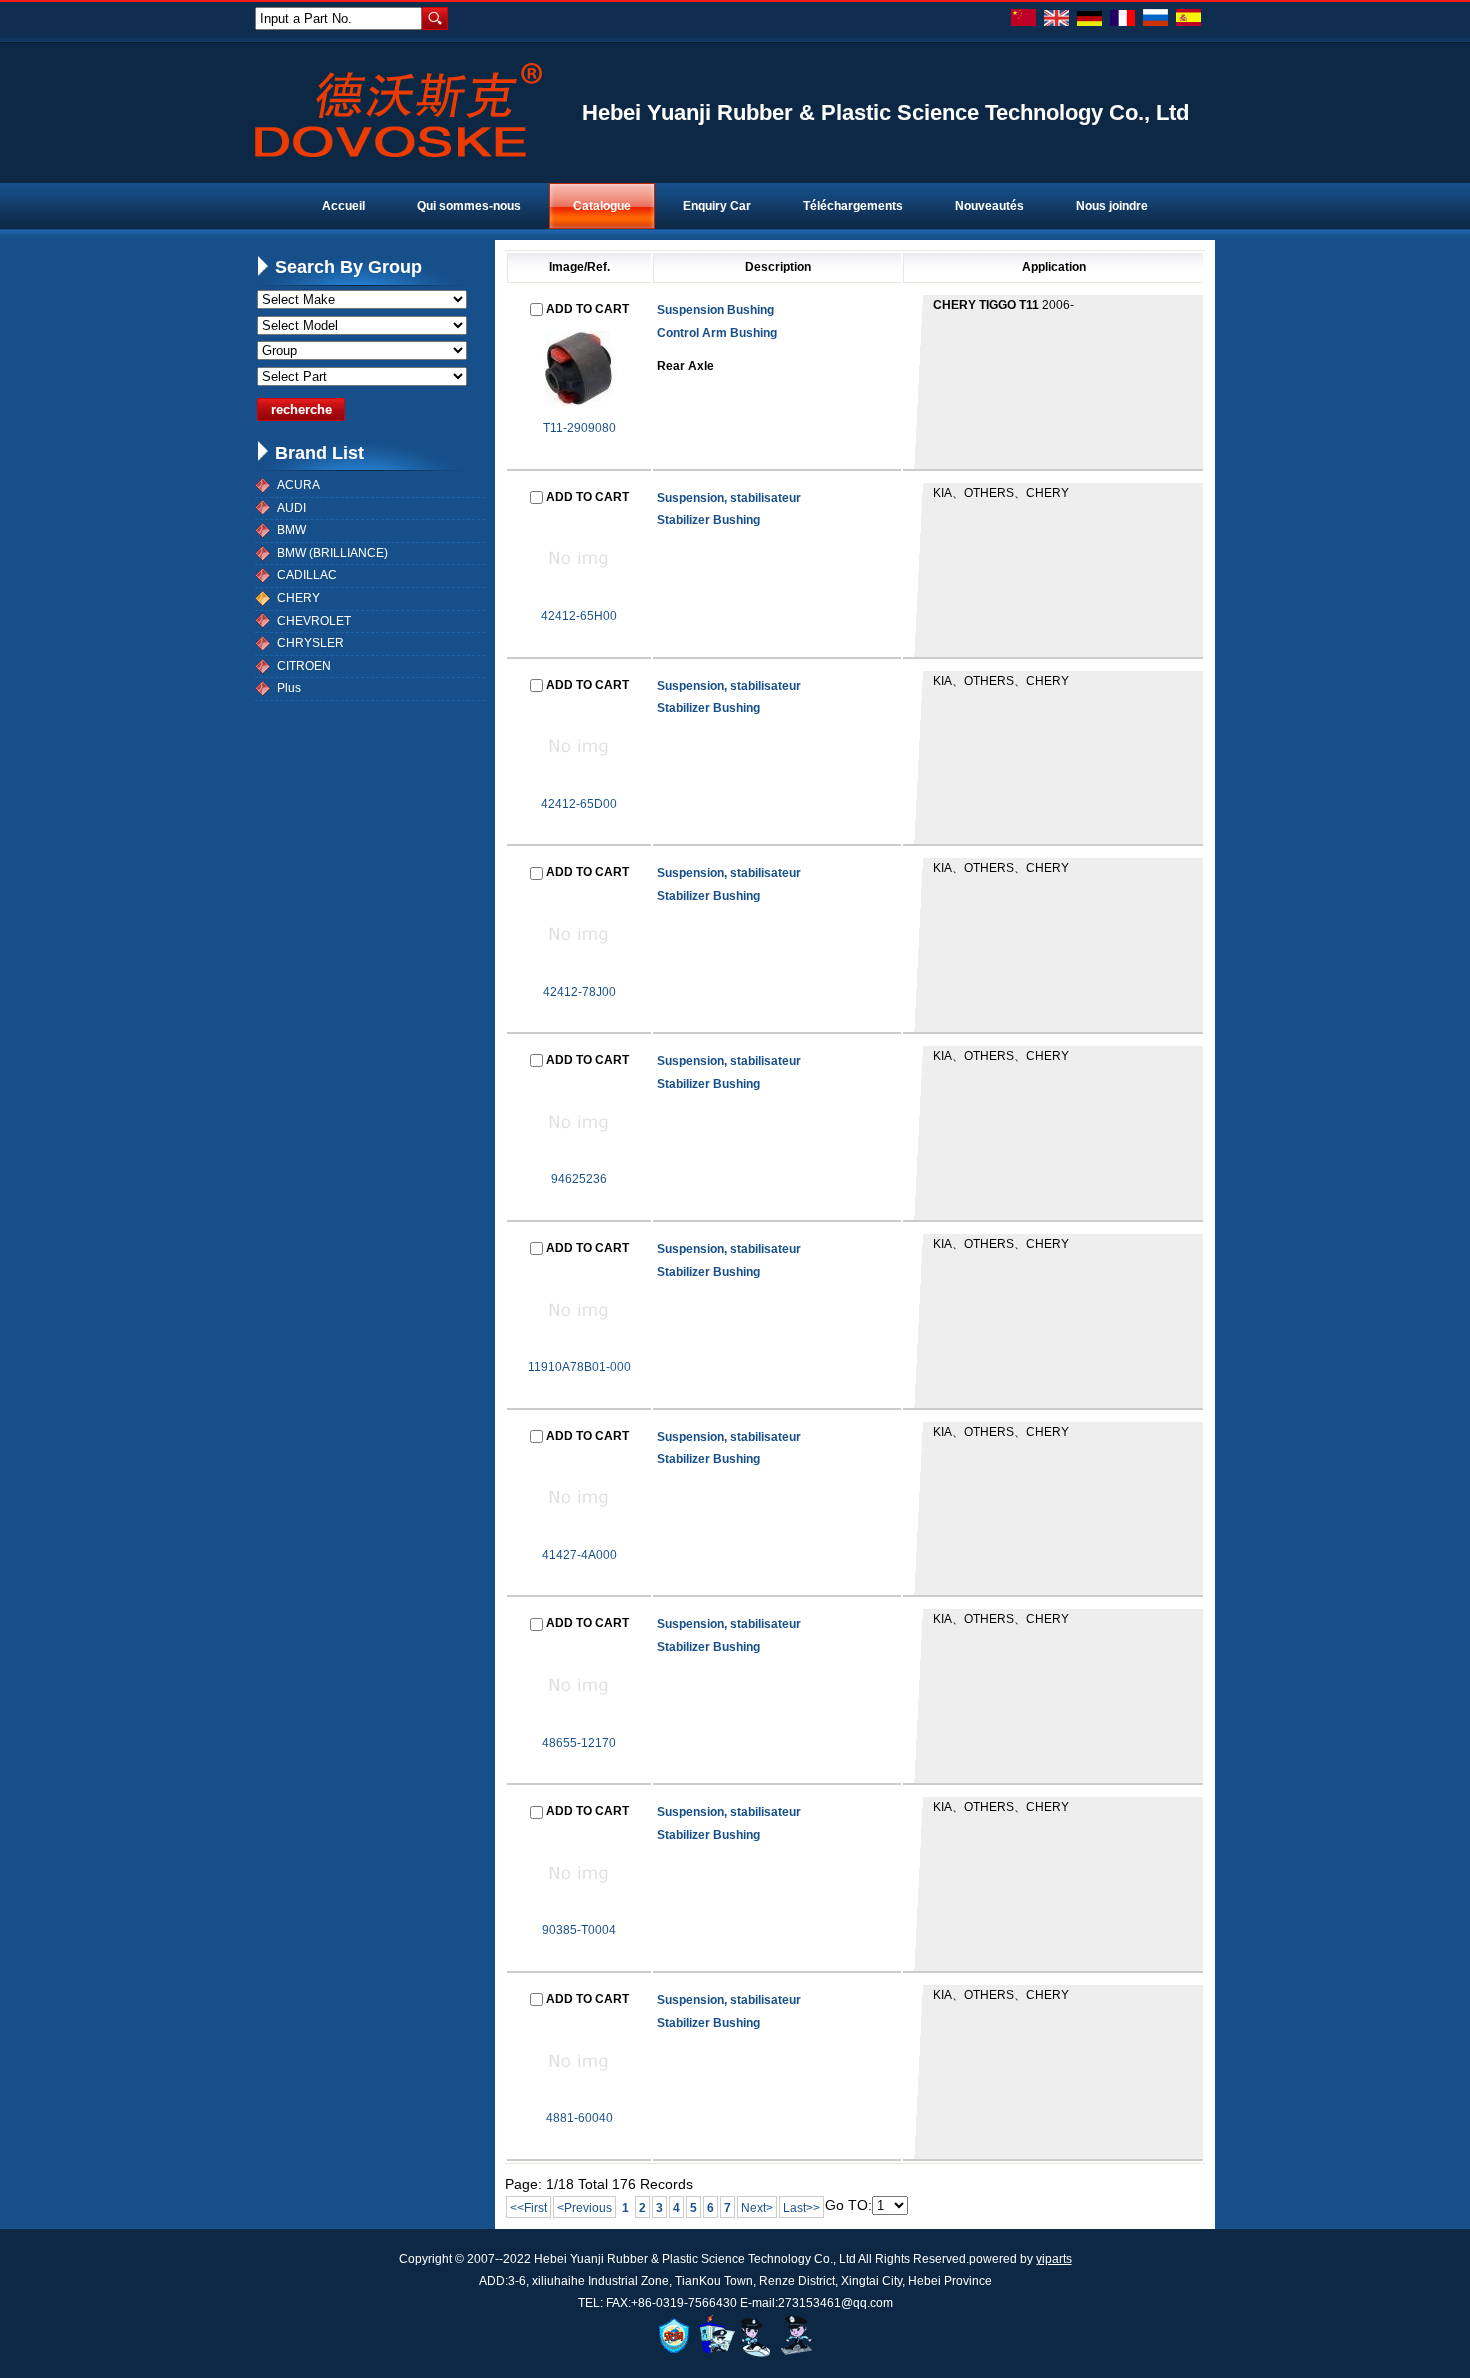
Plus (289, 688)
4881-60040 (579, 2118)
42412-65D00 (579, 804)
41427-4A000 (579, 1555)
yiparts (1054, 2259)
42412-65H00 (579, 616)
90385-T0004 (579, 1930)
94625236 (579, 1179)
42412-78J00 (579, 992)
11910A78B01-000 (579, 1367)
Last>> (801, 2208)
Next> (757, 2208)
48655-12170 (579, 1743)
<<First (528, 2208)
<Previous (584, 2208)
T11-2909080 (579, 428)
